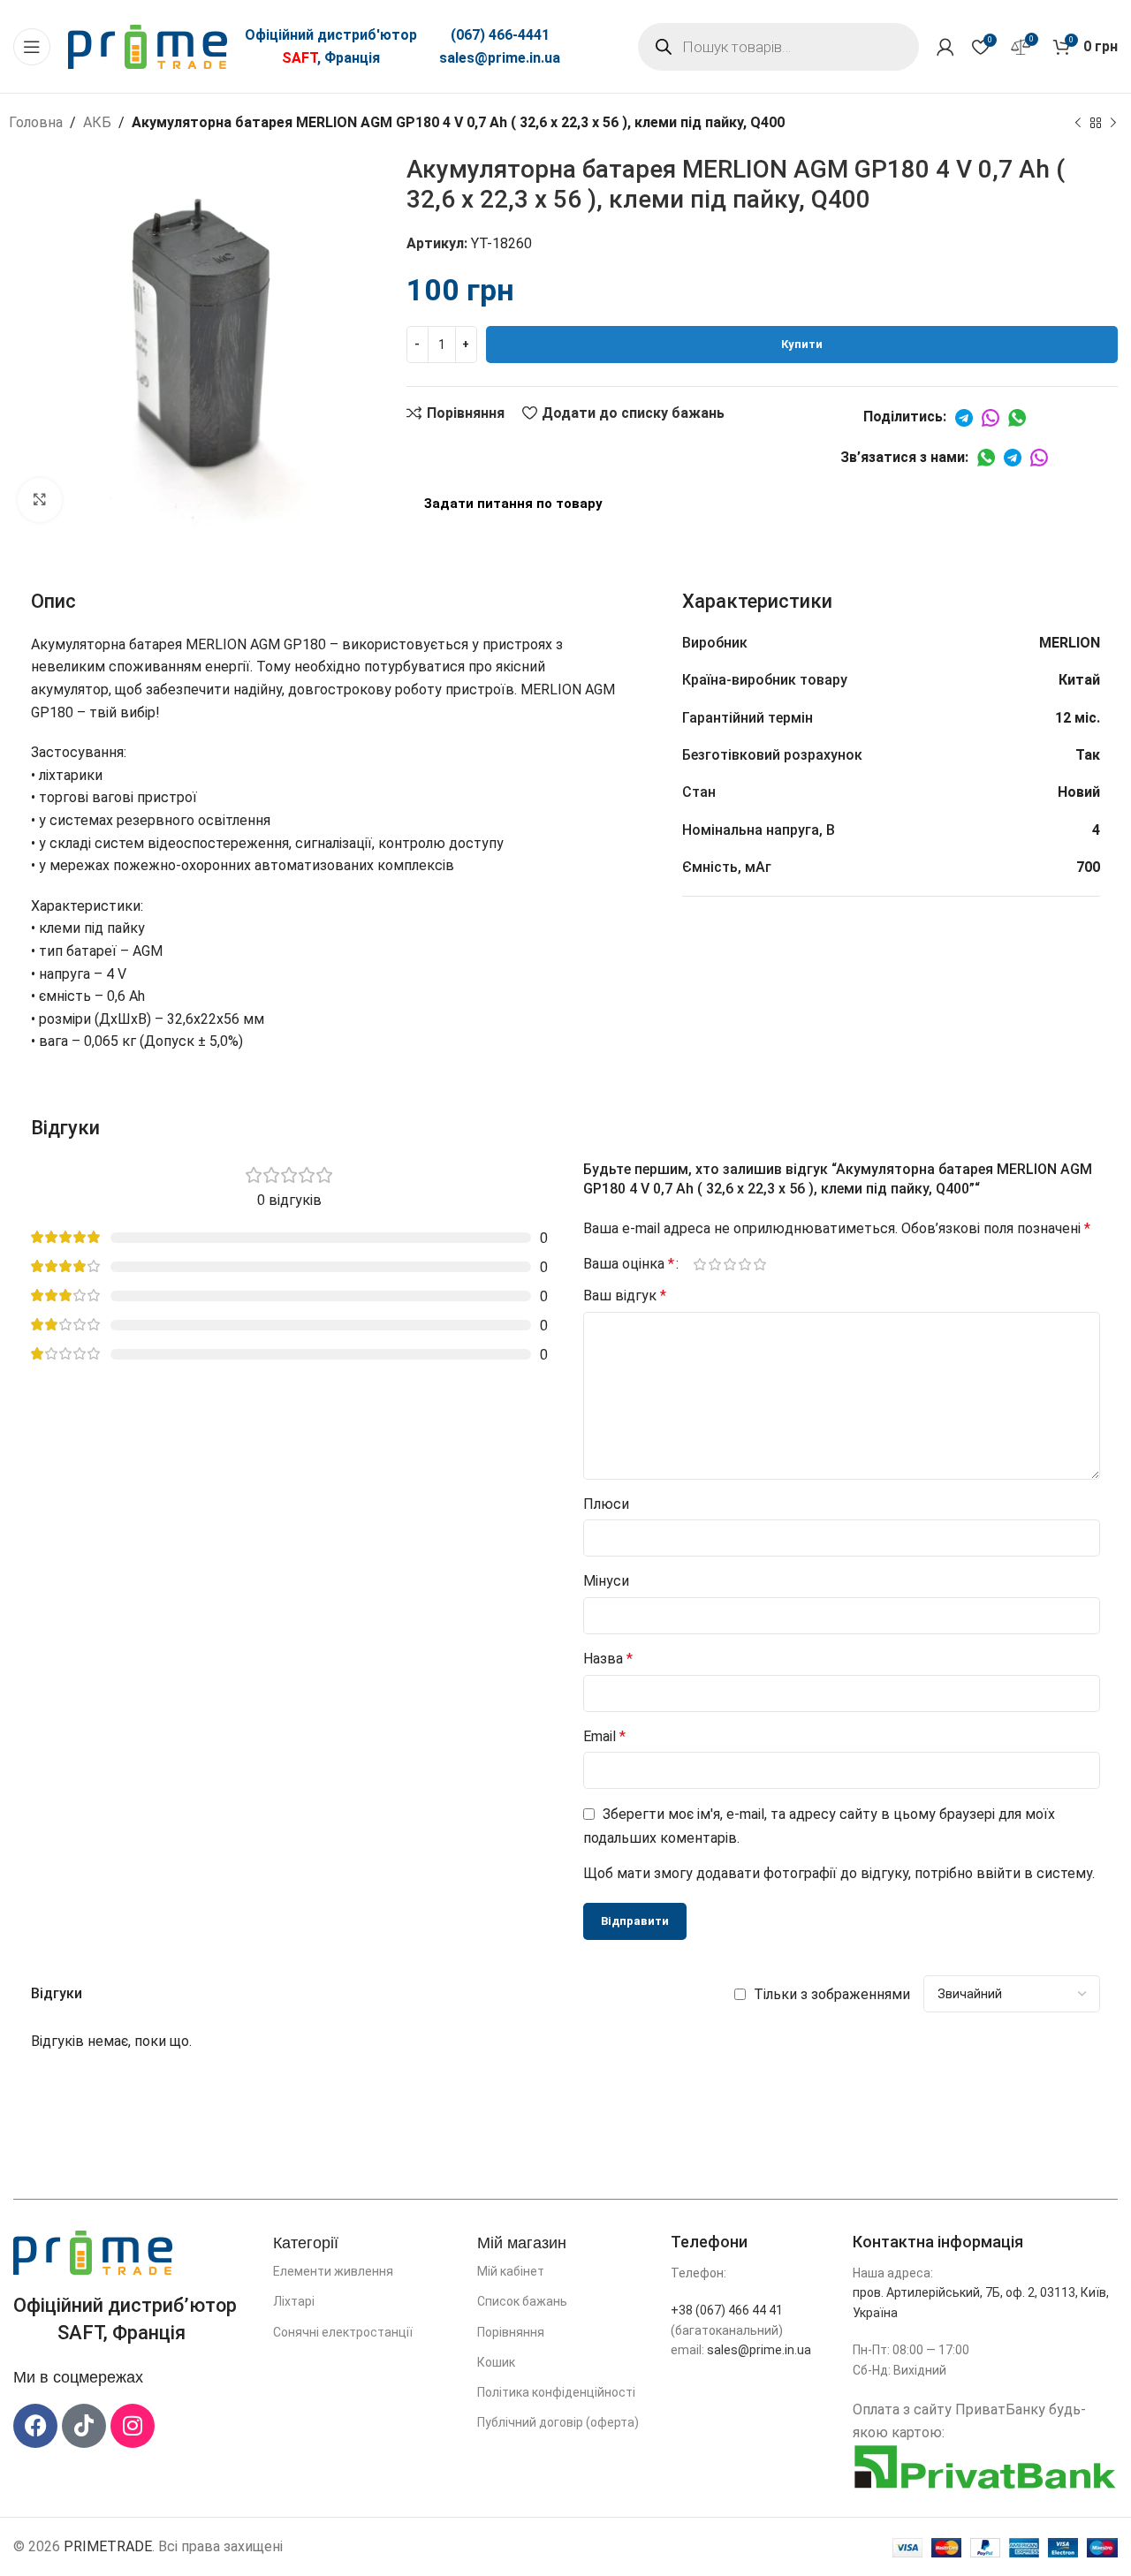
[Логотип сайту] (148, 45)
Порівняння (511, 2332)
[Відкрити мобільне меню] (32, 47)
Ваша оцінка (629, 1264)
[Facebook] (35, 2426)
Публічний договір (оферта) (558, 2422)
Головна (36, 122)
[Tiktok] (84, 2426)
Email (604, 1736)
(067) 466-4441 (500, 35)
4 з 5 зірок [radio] (744, 1264)
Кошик (496, 2362)
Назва (608, 1659)
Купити (802, 344)
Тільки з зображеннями (832, 1994)
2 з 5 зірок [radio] (714, 1264)
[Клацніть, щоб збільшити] (40, 500)
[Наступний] (1113, 124)
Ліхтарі (294, 2301)
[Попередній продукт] (1078, 124)
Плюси (606, 1504)
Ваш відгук (625, 1296)
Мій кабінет (511, 2271)
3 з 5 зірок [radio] (729, 1264)
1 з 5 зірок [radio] (699, 1264)
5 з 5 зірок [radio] (759, 1264)
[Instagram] (133, 2426)
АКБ (97, 122)
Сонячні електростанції (343, 2332)
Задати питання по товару (513, 504)
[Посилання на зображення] (93, 2252)
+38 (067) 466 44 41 (727, 2310)
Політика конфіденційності (556, 2392)
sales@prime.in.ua (500, 58)
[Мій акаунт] (945, 47)
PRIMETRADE (108, 2546)
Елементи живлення (333, 2271)
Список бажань (522, 2301)
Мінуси (606, 1581)
